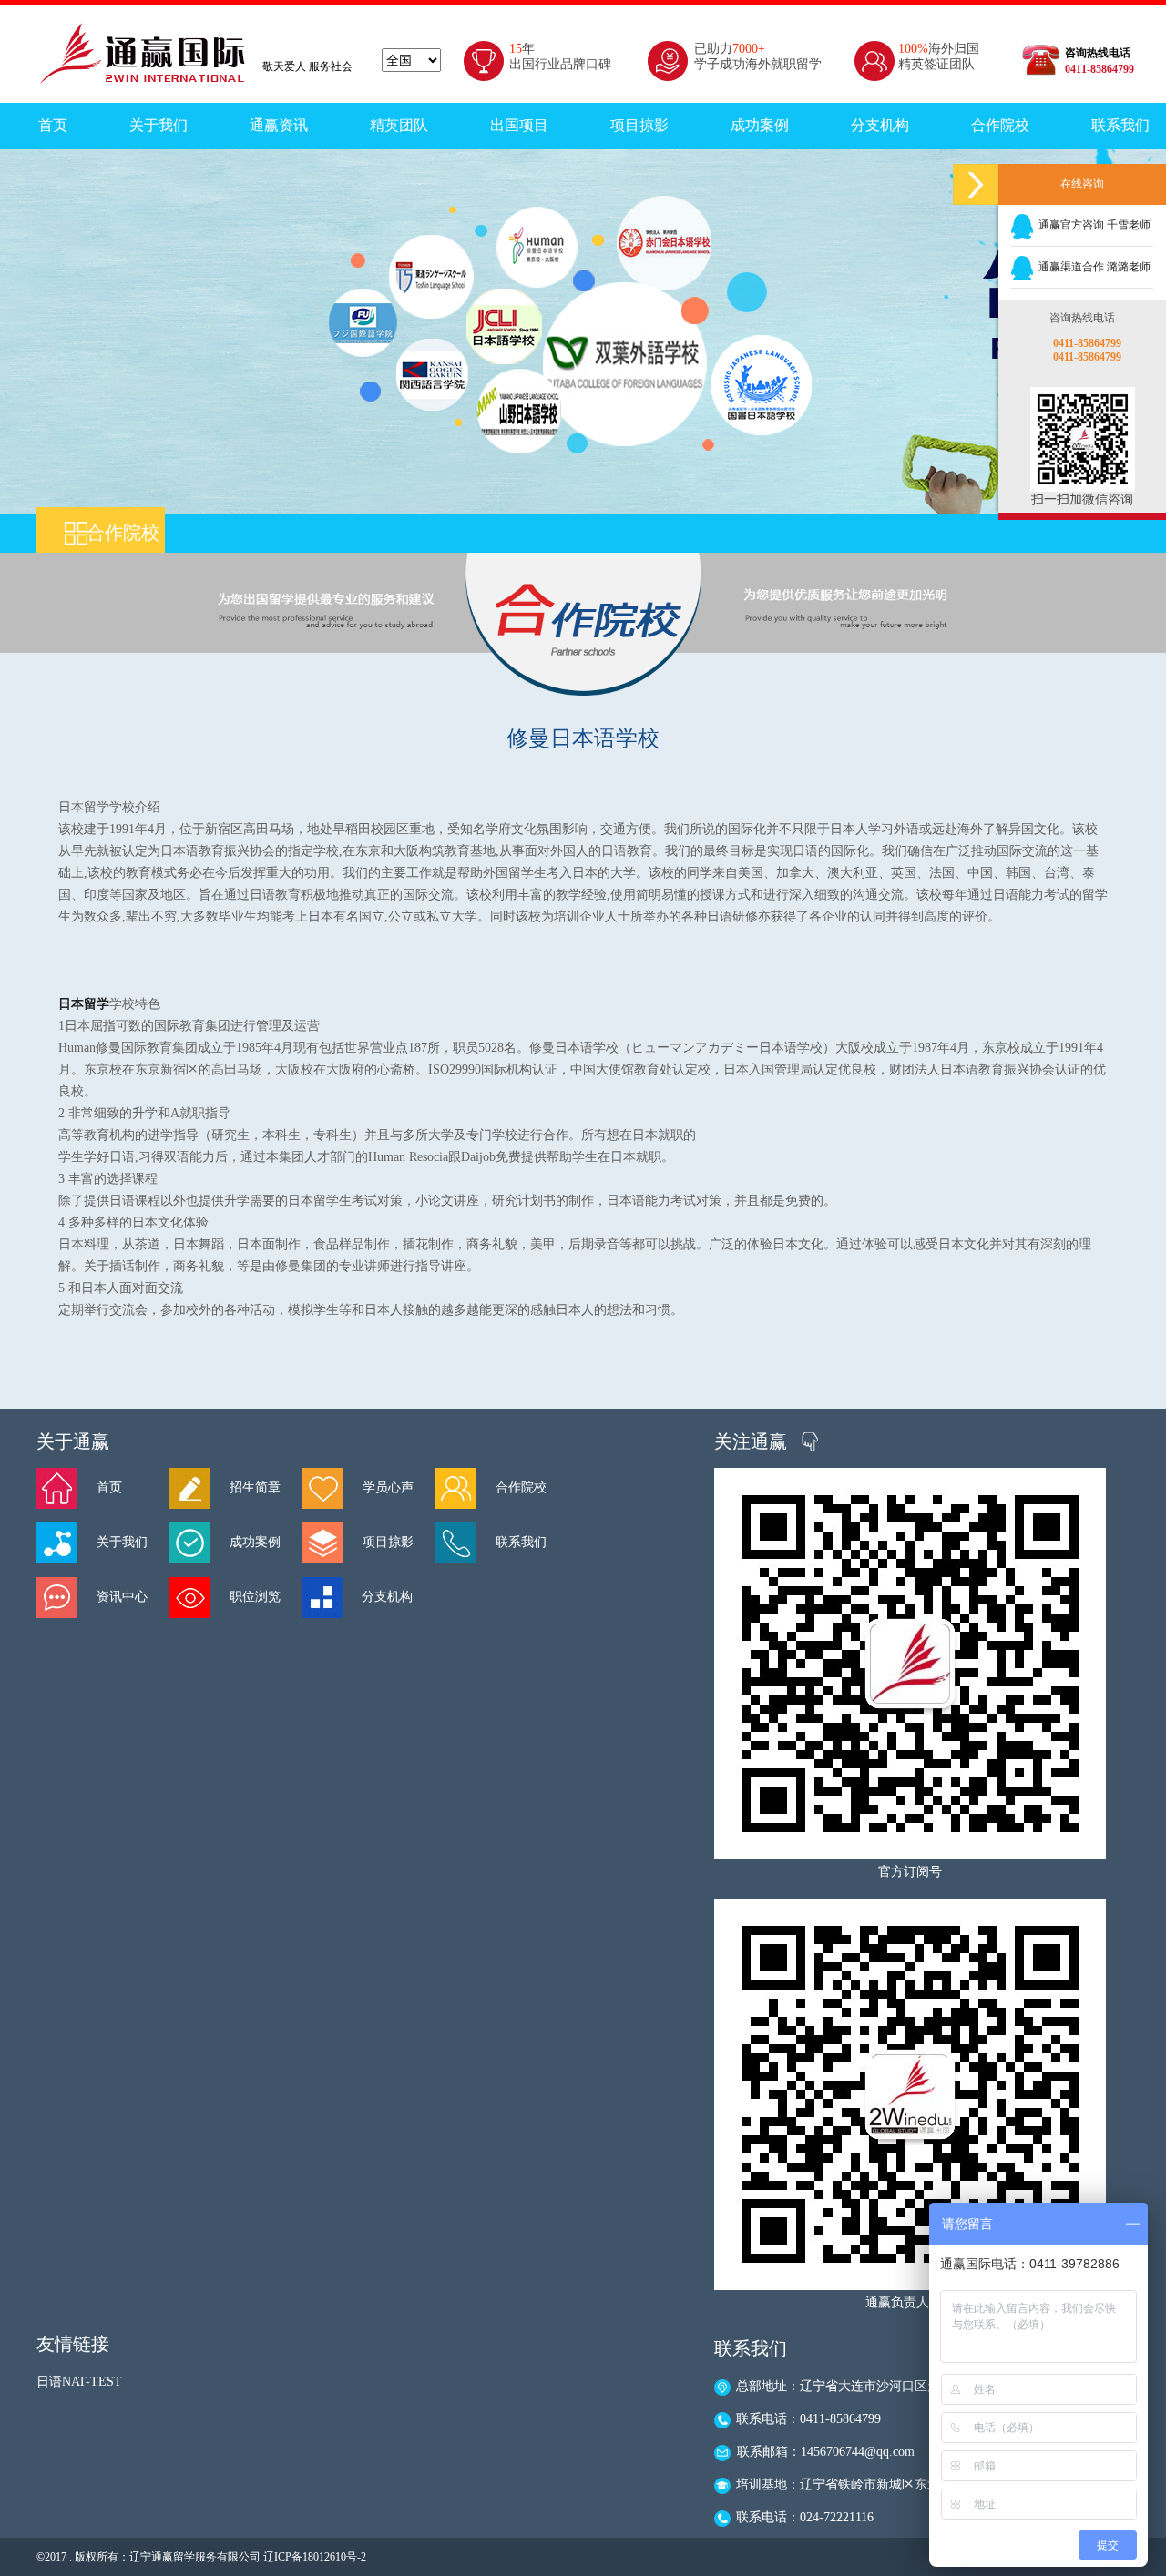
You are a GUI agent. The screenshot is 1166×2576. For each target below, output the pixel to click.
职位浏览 (255, 1597)
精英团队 (399, 125)
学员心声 (388, 1487)
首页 (53, 125)
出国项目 (519, 125)
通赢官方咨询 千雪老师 (1092, 225)
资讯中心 (122, 1597)
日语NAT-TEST (79, 2382)
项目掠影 (639, 125)
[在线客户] (976, 184)
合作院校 (1000, 125)
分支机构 (880, 125)
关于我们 (159, 125)
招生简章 (255, 1487)
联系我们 (521, 1542)
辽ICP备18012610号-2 (315, 2557)
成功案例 (760, 125)
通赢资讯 (279, 125)
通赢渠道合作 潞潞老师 (1092, 267)
